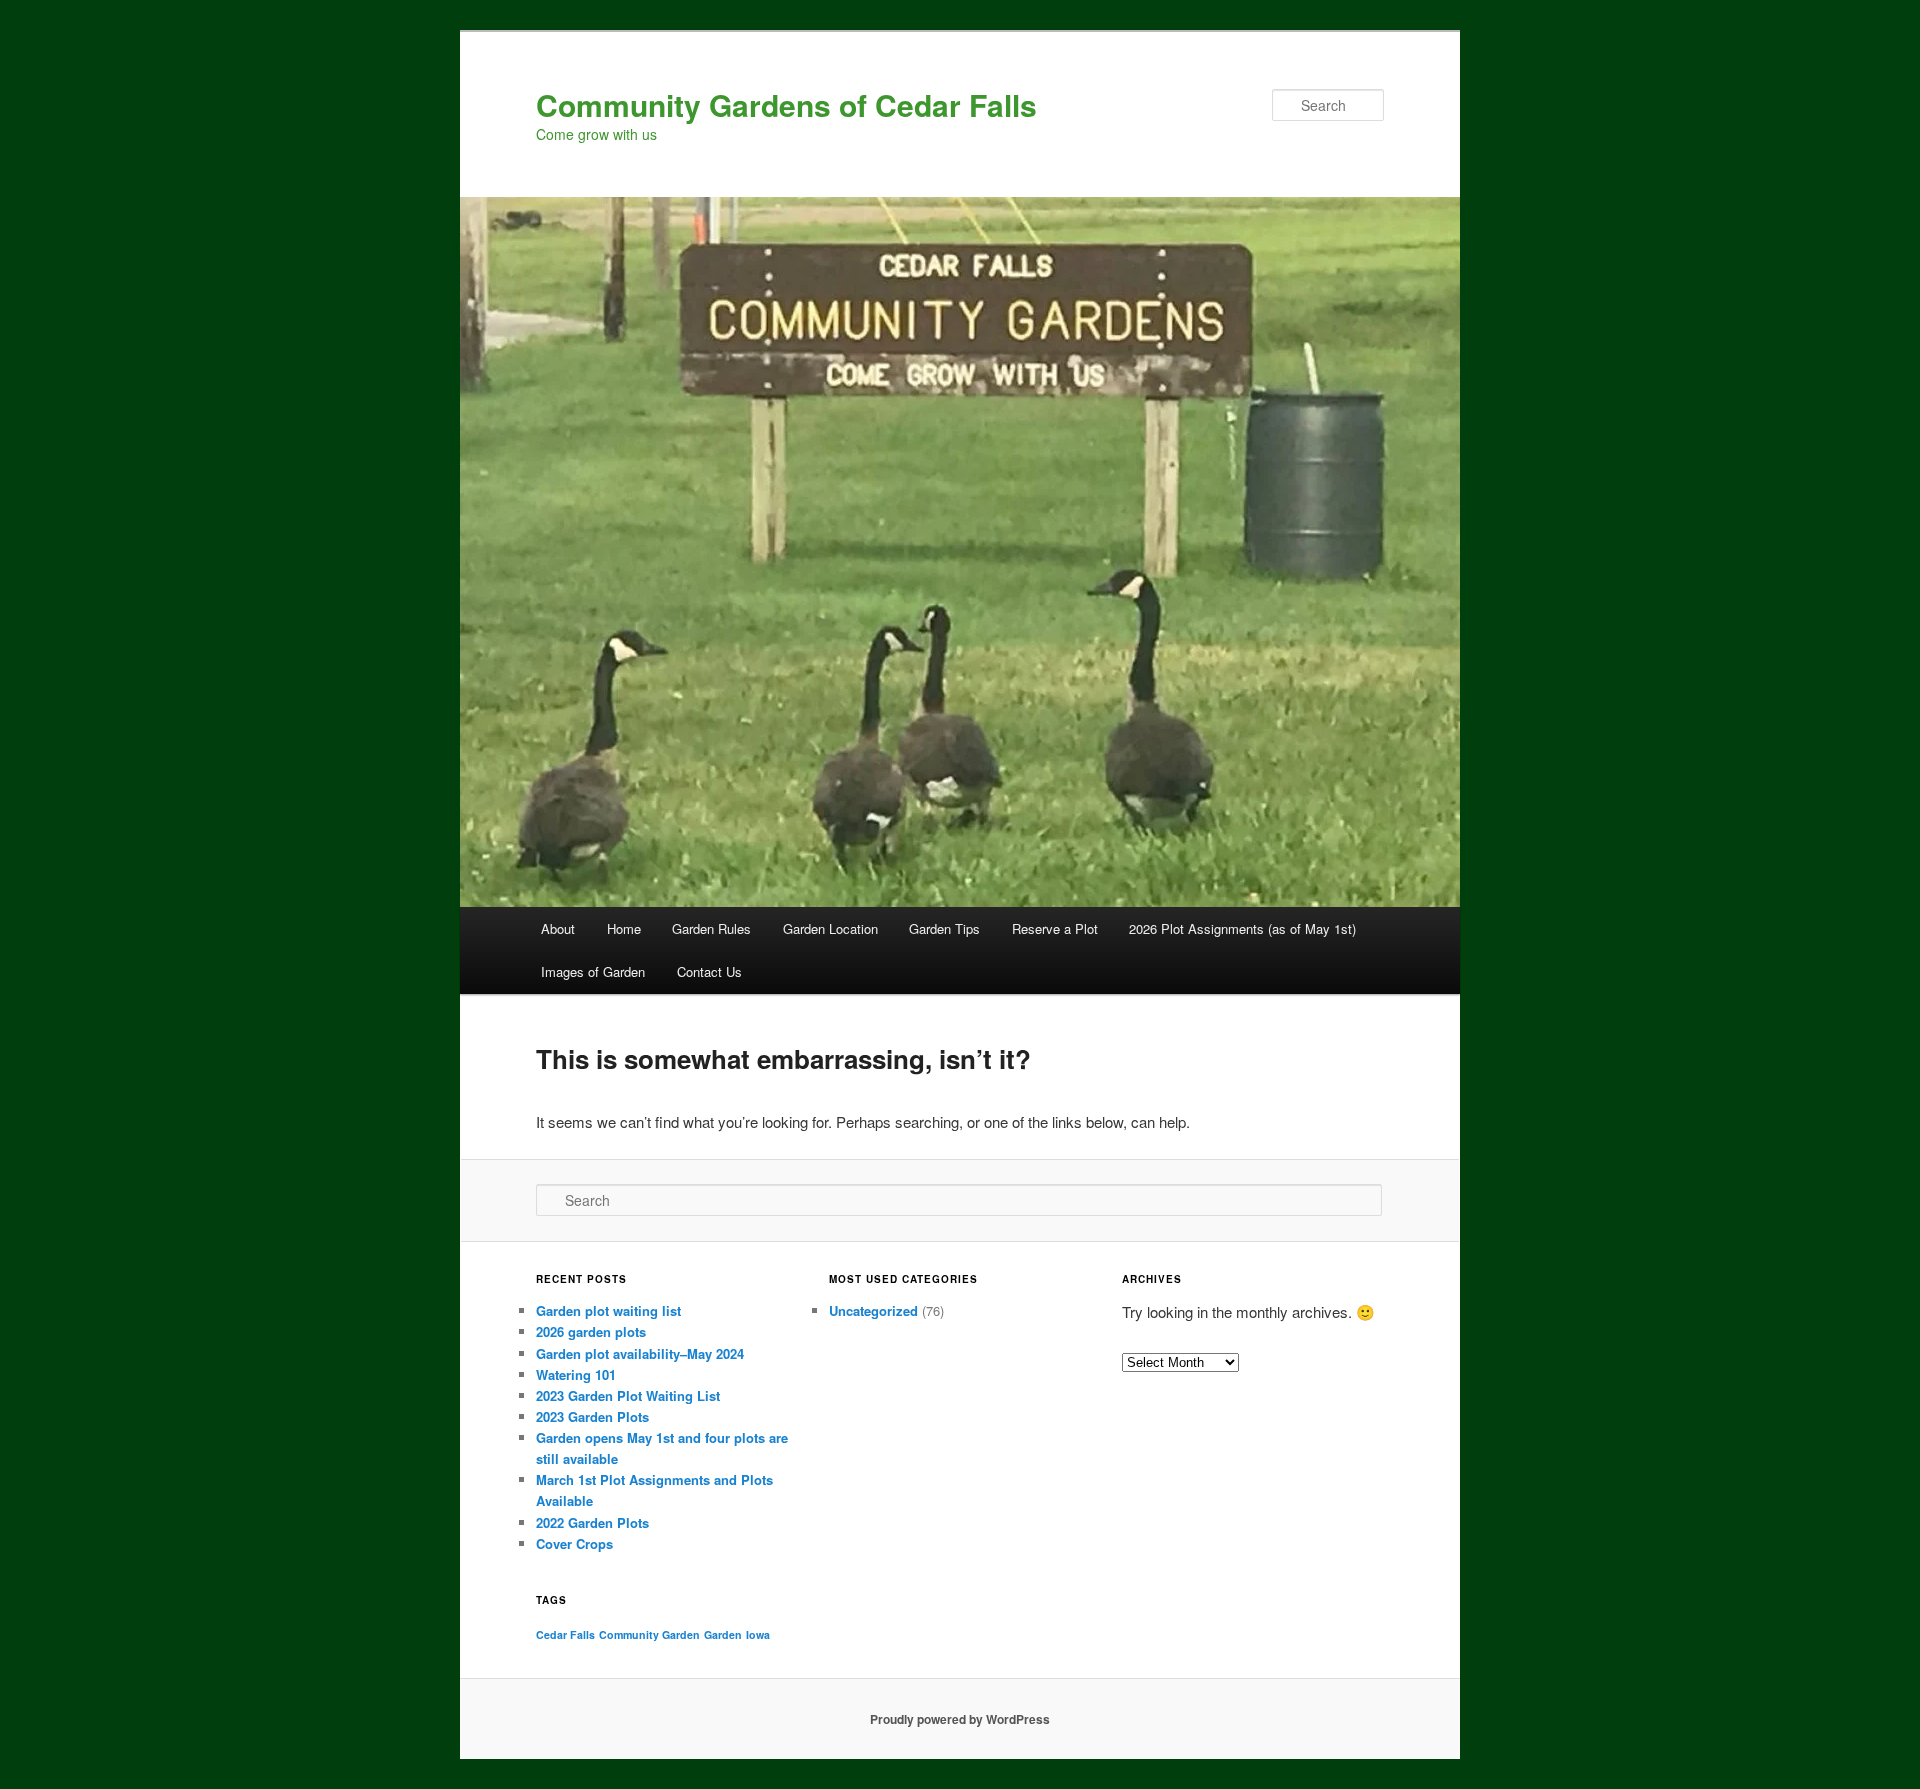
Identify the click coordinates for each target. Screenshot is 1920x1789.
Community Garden (649, 1634)
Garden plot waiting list (608, 1310)
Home (624, 928)
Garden (723, 1634)
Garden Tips (944, 928)
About (558, 928)
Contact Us (709, 971)
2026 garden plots (591, 1331)
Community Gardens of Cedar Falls (786, 104)
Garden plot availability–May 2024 (640, 1353)
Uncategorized (873, 1310)
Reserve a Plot (1055, 928)
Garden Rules (711, 928)
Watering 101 (576, 1374)
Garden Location (830, 928)
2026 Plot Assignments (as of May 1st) (1242, 928)
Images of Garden (593, 971)
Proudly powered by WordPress (960, 1719)
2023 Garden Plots (592, 1416)
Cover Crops (574, 1543)
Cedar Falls (565, 1634)
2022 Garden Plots (592, 1522)
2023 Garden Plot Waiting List (628, 1395)
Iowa (758, 1634)
